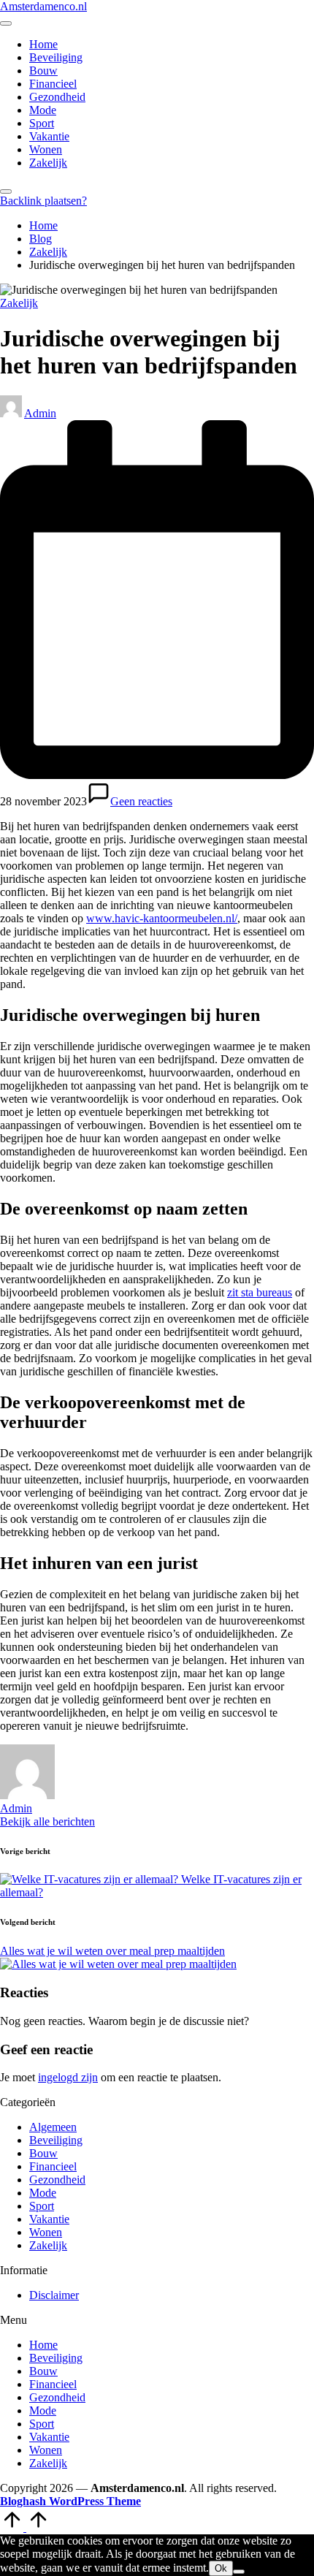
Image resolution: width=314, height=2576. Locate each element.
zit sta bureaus (260, 1292)
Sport (42, 2206)
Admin (16, 1808)
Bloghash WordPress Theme (70, 2501)
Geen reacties (141, 801)
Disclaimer (54, 2295)
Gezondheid (57, 2180)
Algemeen (53, 2127)
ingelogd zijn (68, 2077)
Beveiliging (56, 2140)
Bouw (43, 2153)
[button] (43, 201)
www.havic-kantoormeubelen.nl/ (162, 918)
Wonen (46, 2232)
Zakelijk (19, 303)
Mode (43, 2193)
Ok (221, 2568)
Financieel (53, 2166)
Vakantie (49, 2219)
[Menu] (6, 23)
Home (43, 2345)
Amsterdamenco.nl (43, 6)
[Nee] (239, 2572)
